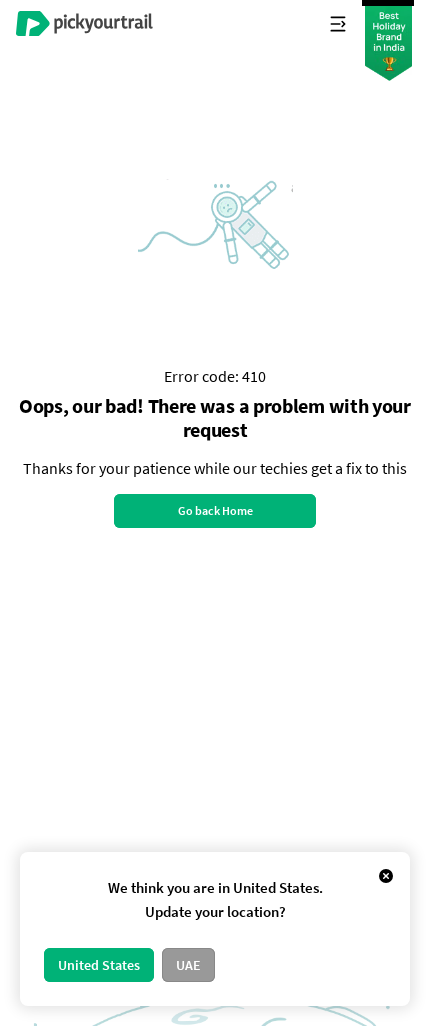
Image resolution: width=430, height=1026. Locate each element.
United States (99, 965)
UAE (188, 965)
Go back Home (215, 510)
